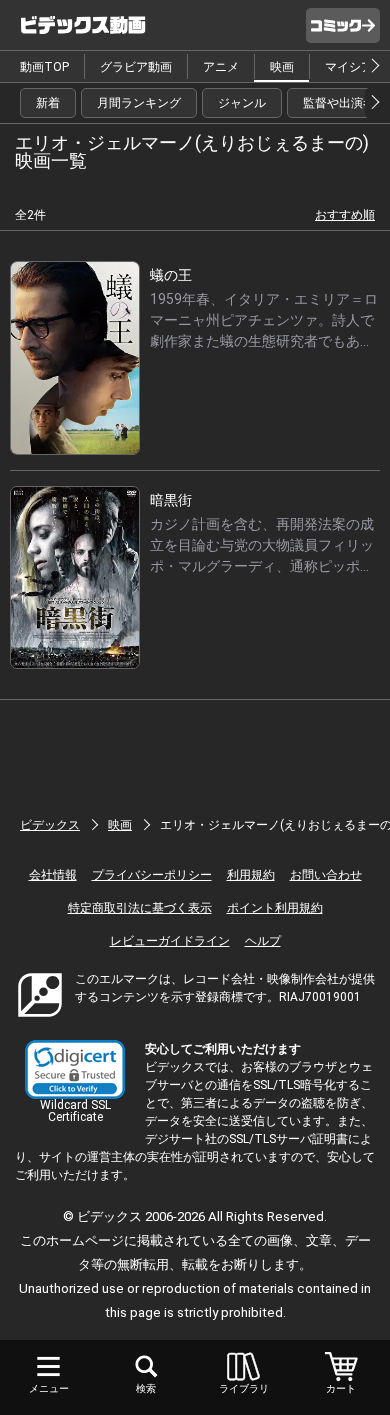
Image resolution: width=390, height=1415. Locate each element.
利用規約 (251, 875)
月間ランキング (139, 103)
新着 (48, 103)
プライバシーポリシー (152, 875)
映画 (282, 67)
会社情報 (53, 875)
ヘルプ (263, 941)
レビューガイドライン (170, 941)
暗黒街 (171, 500)
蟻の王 (171, 275)
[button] (75, 1069)
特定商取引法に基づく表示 (140, 908)
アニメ (221, 67)
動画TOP (44, 67)
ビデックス (50, 825)
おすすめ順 (345, 215)
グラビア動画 (136, 67)
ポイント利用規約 (275, 908)
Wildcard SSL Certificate (75, 1111)
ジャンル (242, 103)
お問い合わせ (326, 875)
